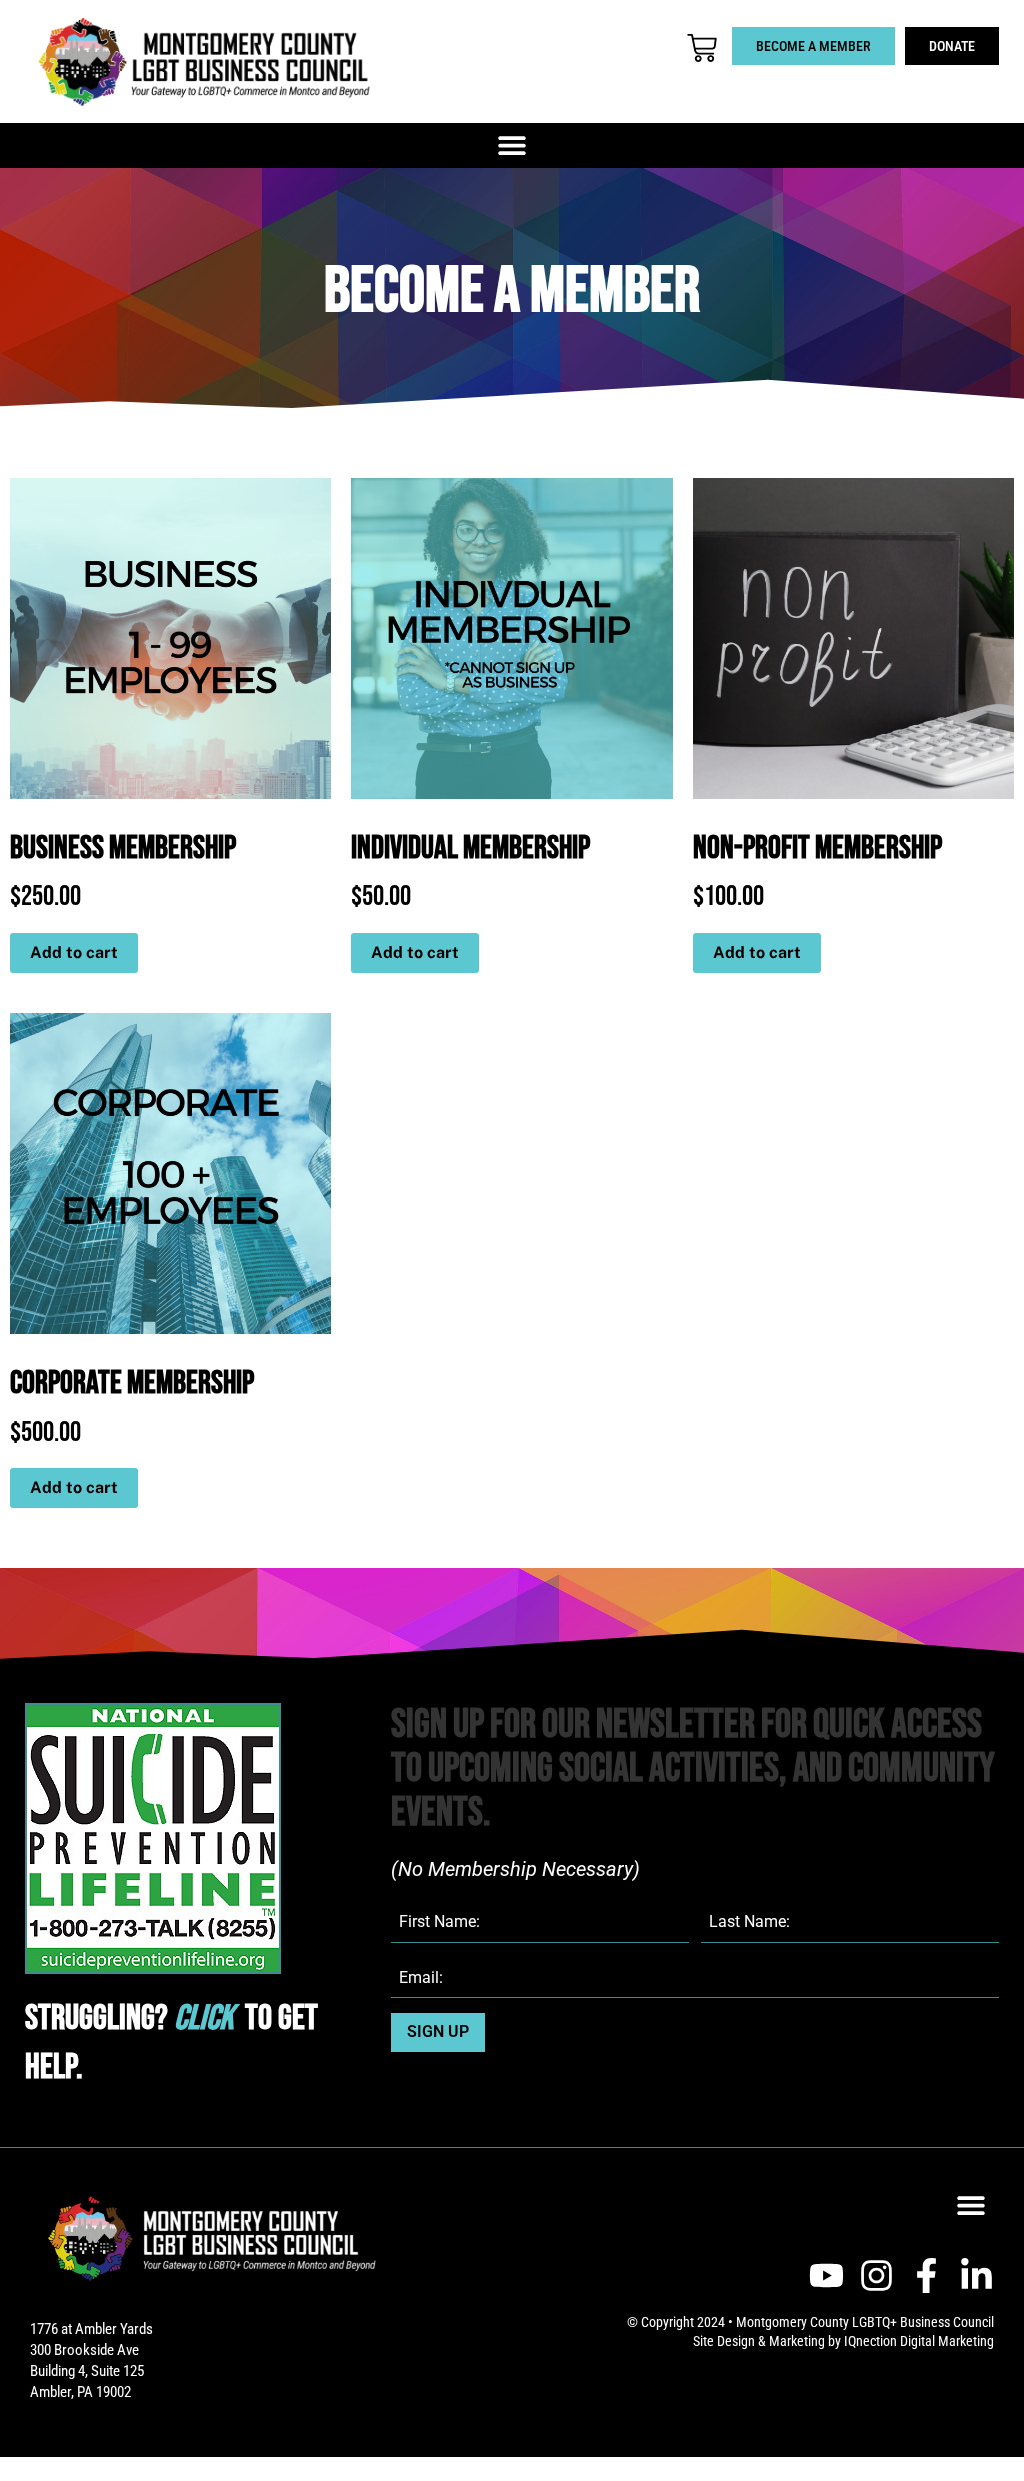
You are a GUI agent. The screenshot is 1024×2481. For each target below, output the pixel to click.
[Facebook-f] (926, 2275)
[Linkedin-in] (976, 2275)
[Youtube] (826, 2275)
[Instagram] (876, 2275)
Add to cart (74, 952)
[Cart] (702, 48)
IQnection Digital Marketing (919, 2341)
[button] (512, 145)
